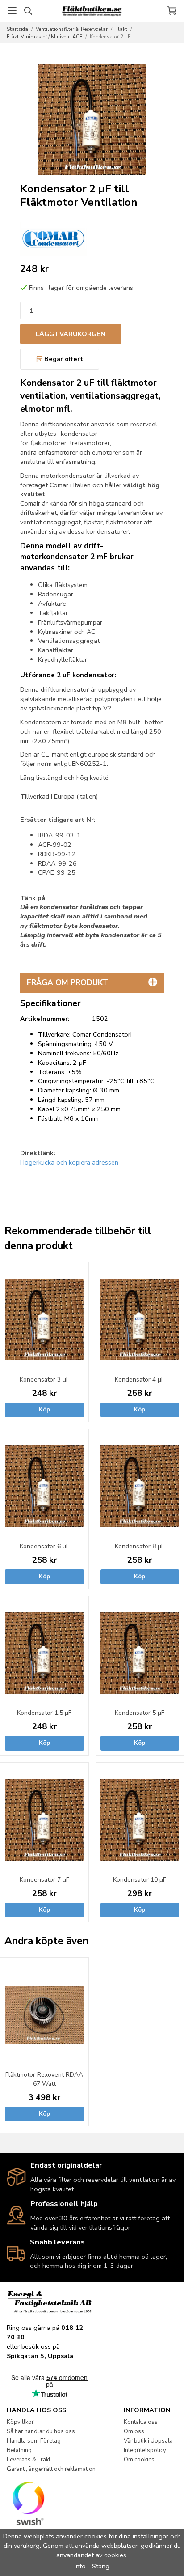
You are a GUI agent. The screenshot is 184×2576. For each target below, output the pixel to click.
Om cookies (139, 2460)
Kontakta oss (141, 2422)
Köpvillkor (20, 2422)
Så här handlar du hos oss (41, 2431)
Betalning (19, 2450)
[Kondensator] (54, 238)
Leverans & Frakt (29, 2460)
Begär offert (63, 359)
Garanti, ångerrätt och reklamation (51, 2469)
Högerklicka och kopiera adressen (69, 1162)
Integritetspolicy (145, 2450)
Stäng (101, 2566)
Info (80, 2566)
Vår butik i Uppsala (148, 2441)
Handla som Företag (34, 2441)
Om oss (134, 2431)
